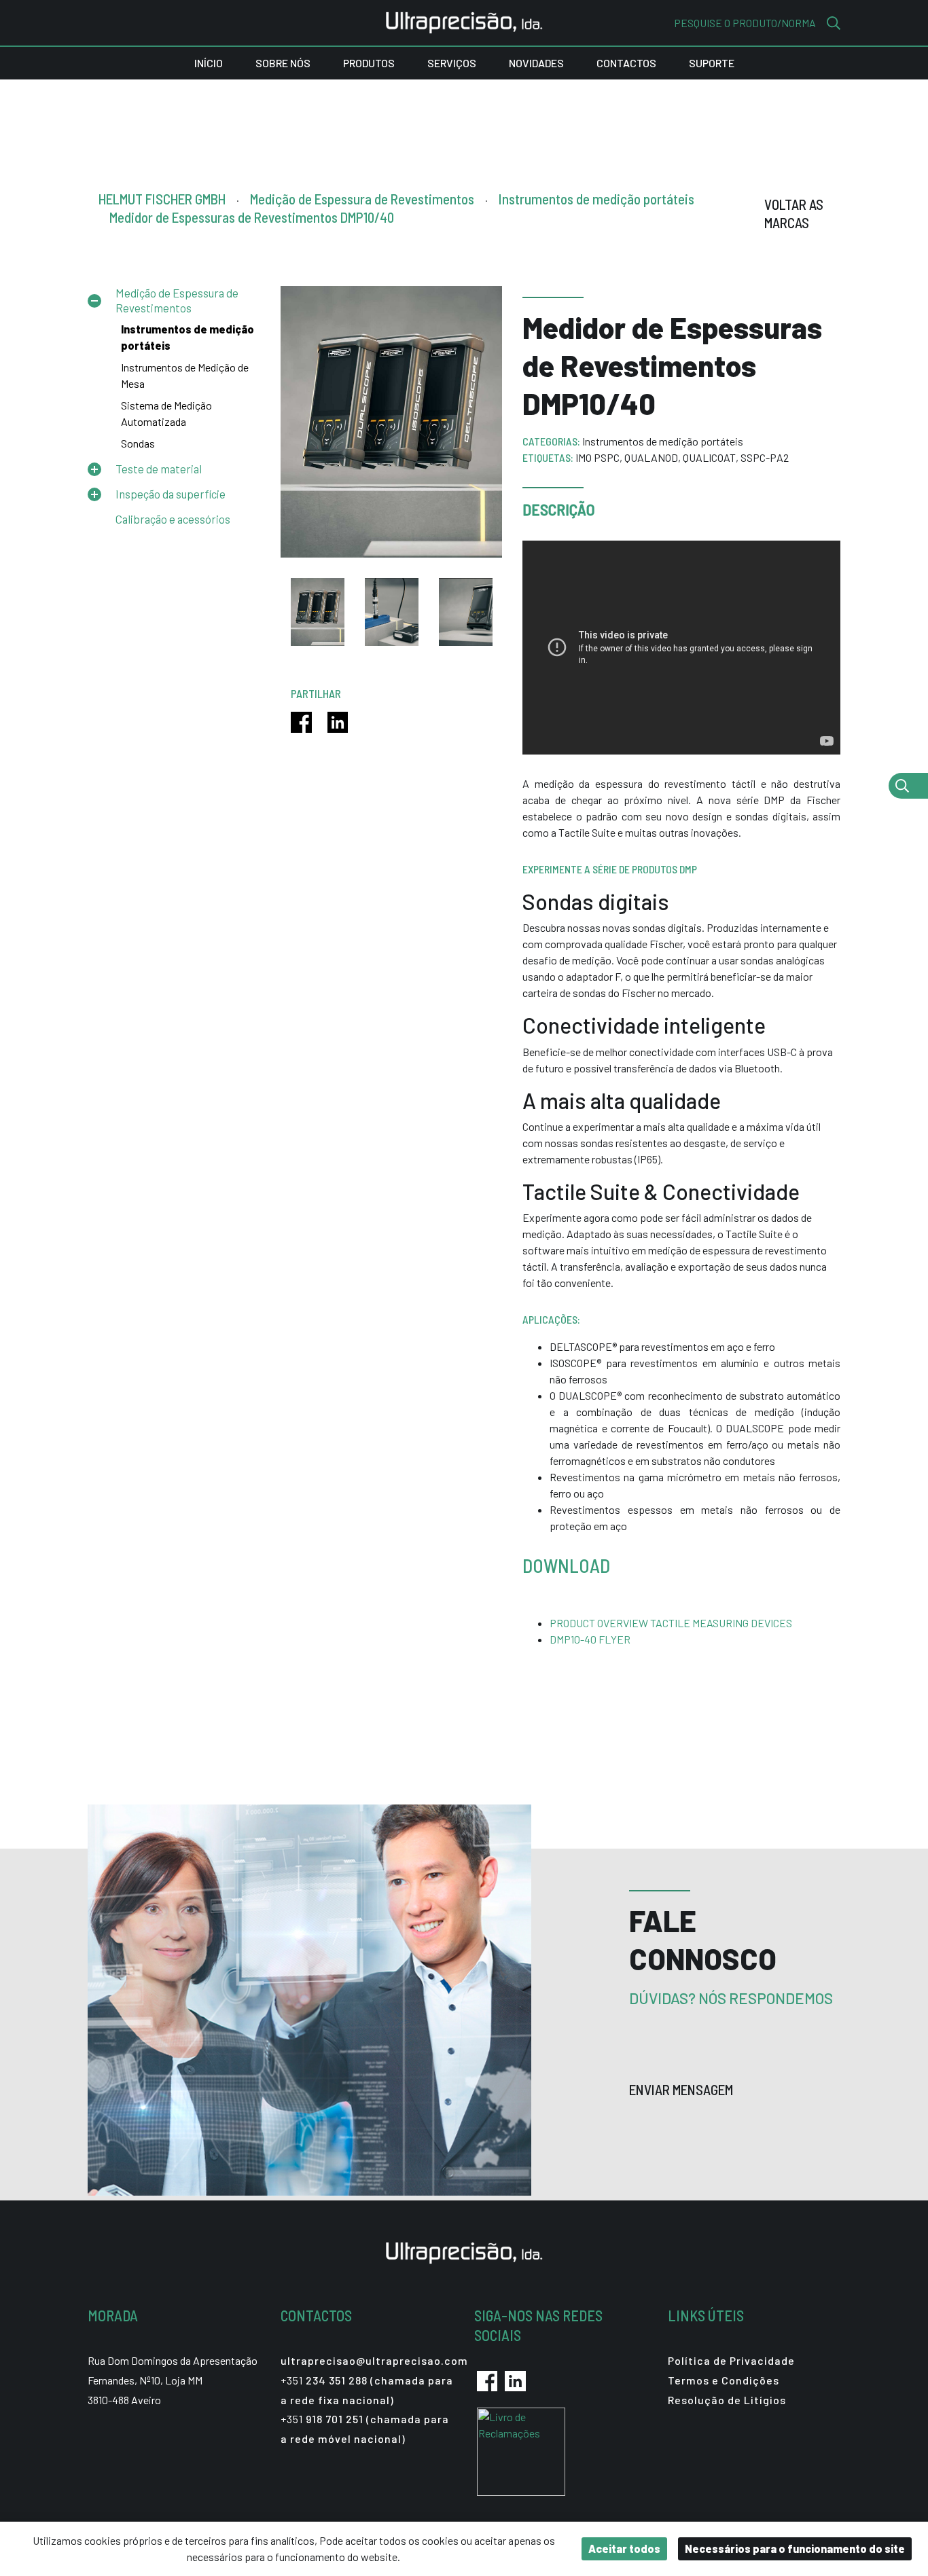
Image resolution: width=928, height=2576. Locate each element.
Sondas (138, 443)
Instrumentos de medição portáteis (663, 441)
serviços (452, 63)
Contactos (626, 63)
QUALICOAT (709, 457)
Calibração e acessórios (173, 519)
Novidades (536, 63)
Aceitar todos (624, 2548)
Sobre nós (283, 63)
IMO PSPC (597, 457)
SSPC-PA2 (765, 457)
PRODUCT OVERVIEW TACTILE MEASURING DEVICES (671, 1623)
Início (209, 63)
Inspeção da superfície (171, 494)
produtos (369, 63)
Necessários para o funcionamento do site (795, 2548)
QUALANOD (651, 457)
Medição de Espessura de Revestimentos (177, 300)
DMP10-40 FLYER (590, 1639)
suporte (712, 63)
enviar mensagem (682, 2089)
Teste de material (159, 469)
